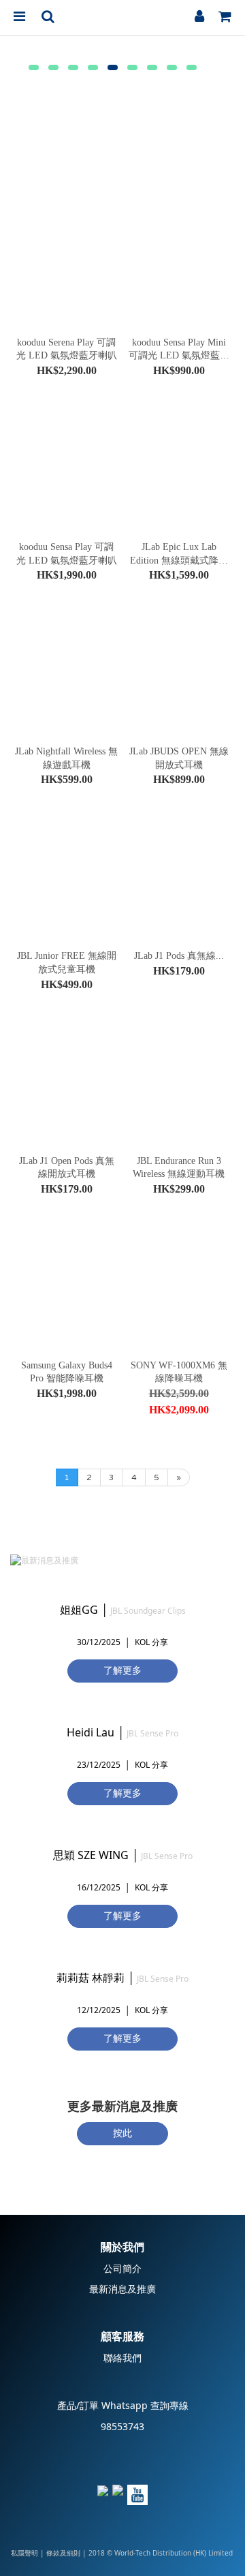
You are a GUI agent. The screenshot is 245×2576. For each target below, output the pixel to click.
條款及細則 (63, 2554)
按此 (122, 2133)
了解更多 (122, 1671)
